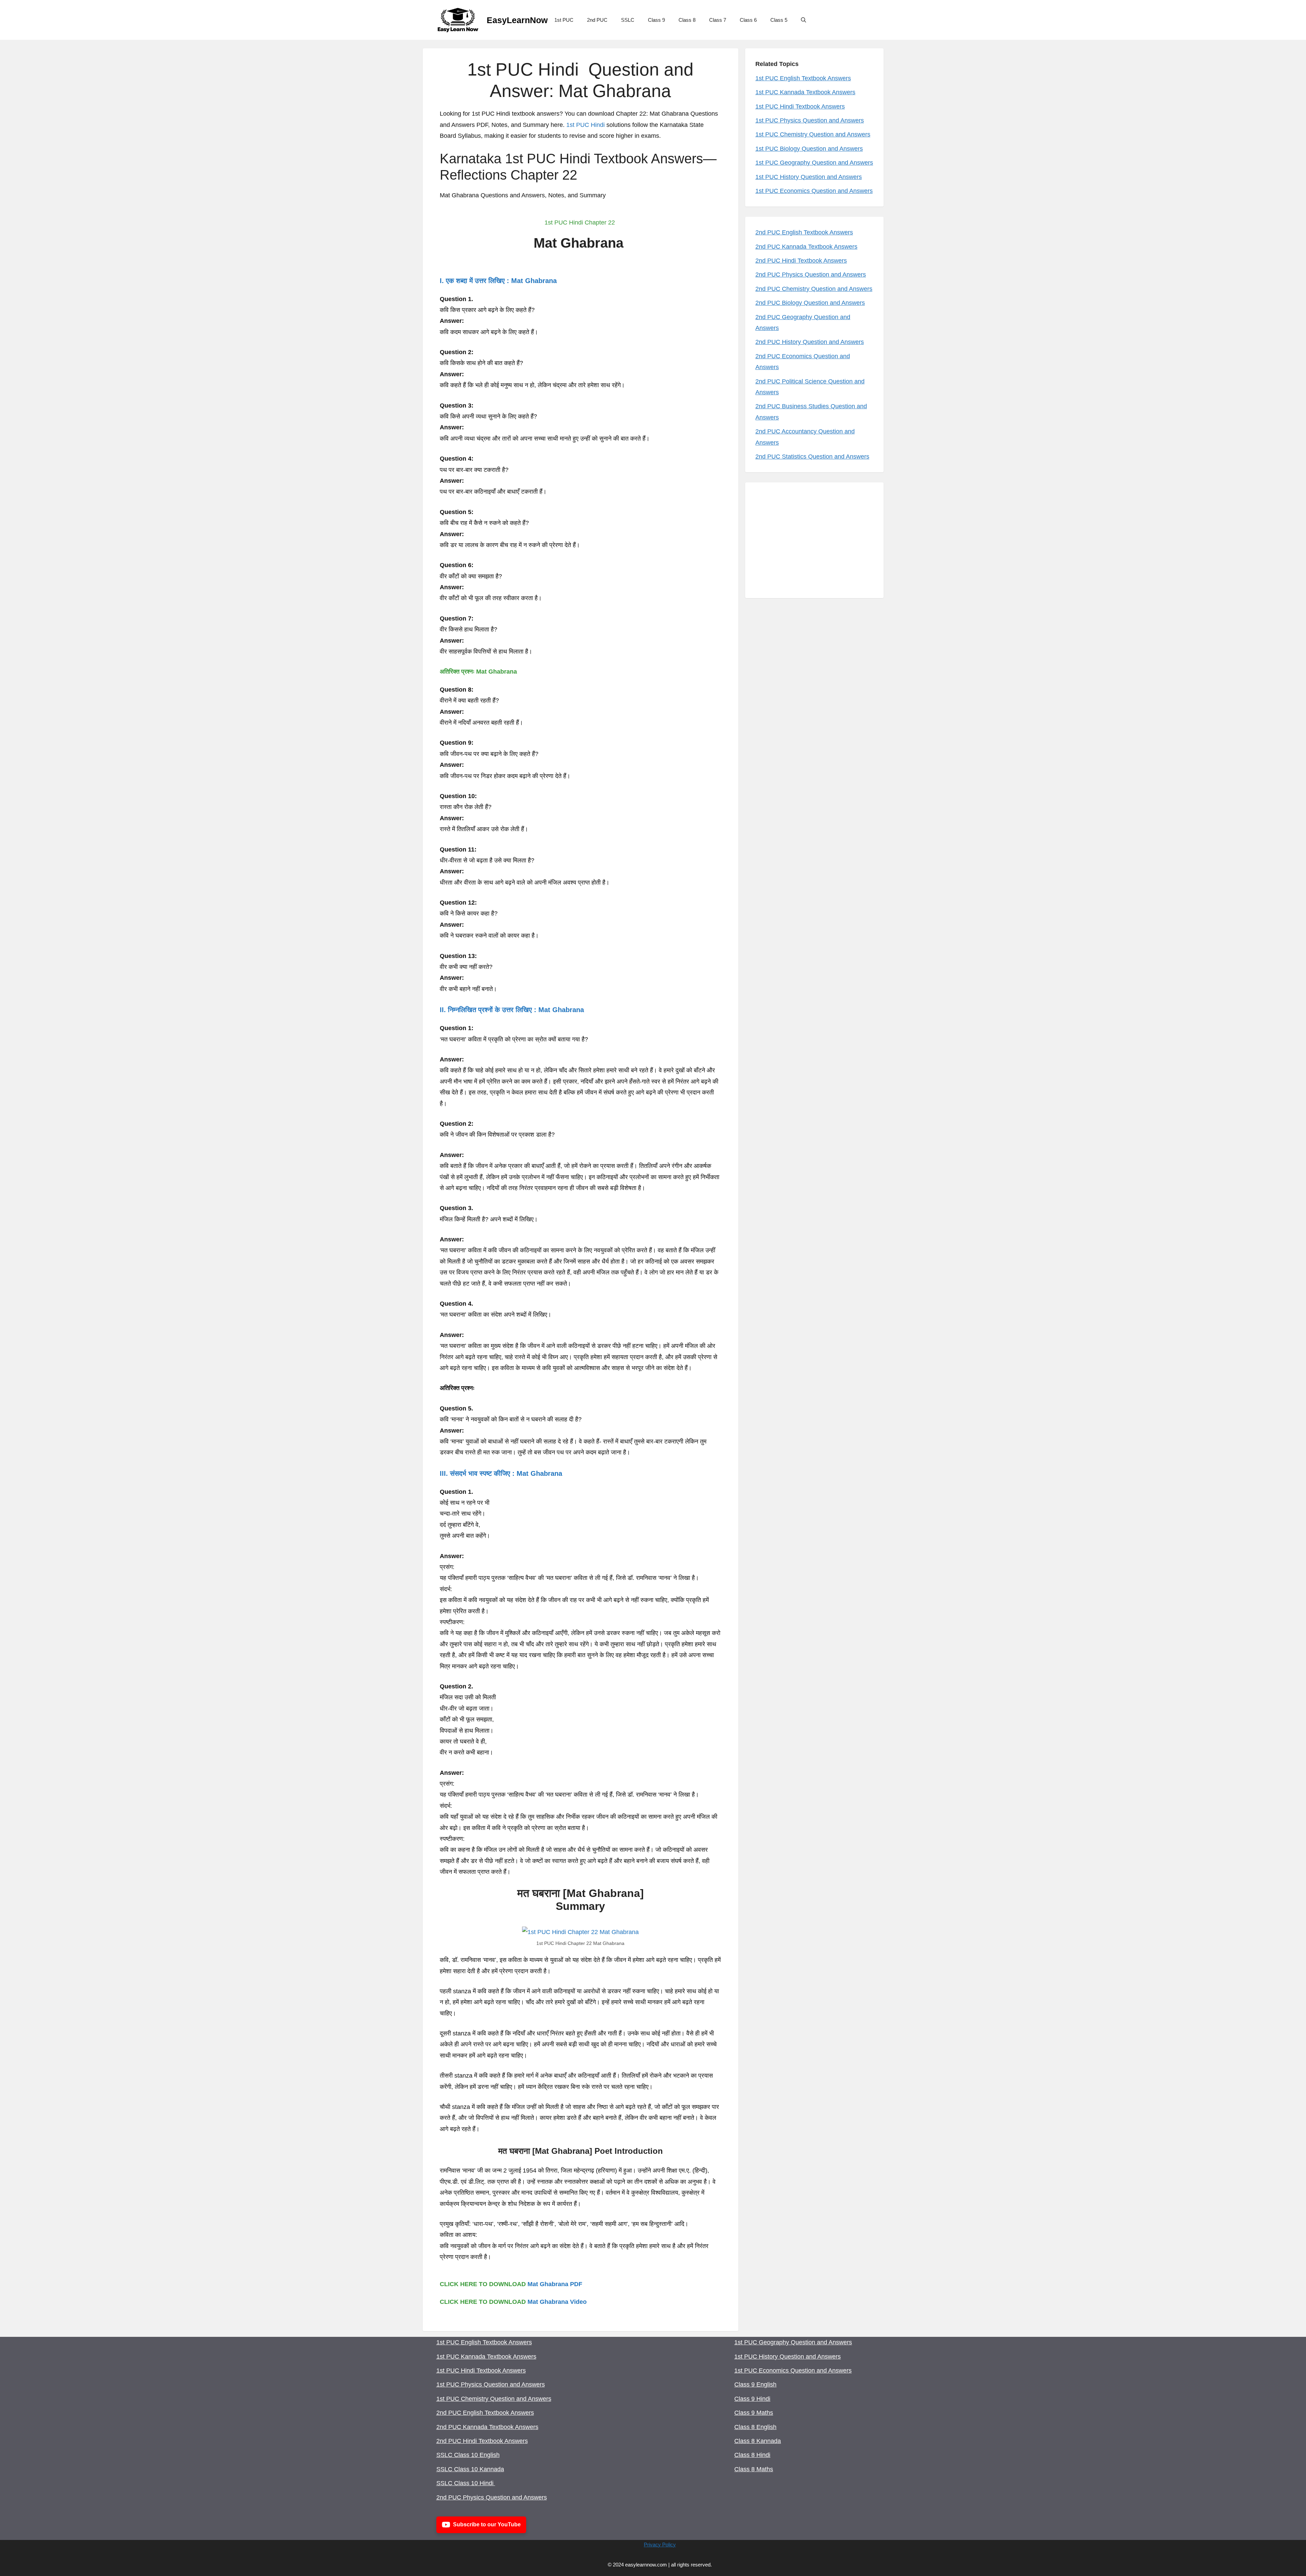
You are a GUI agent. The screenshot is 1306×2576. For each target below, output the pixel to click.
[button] (803, 20)
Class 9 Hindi (752, 2399)
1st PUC (564, 20)
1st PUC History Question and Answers (809, 177)
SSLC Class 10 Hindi (466, 2483)
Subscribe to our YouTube (487, 2524)
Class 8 (687, 20)
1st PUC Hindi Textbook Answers (800, 106)
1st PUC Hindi (585, 125)
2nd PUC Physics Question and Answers (811, 275)
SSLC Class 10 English (468, 2455)
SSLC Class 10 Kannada (470, 2469)
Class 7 (718, 20)
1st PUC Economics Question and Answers (814, 191)
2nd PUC (597, 20)
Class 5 (779, 20)
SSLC (628, 20)
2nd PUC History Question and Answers (810, 342)
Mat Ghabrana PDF (555, 2284)
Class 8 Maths (754, 2469)
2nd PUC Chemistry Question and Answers (814, 289)
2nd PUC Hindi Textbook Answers (801, 261)
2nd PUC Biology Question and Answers (810, 303)
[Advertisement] (814, 540)
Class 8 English (755, 2427)
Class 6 (748, 20)
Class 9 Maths (754, 2413)
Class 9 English (755, 2384)
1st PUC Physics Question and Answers (810, 120)
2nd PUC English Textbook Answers (804, 232)
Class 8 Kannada (758, 2441)
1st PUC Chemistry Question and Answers (813, 134)
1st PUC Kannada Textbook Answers (805, 92)
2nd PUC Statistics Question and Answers (812, 457)
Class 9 (656, 20)
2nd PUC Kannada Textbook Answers (806, 247)
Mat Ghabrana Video (557, 2302)
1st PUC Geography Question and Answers (814, 163)
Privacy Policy (660, 2545)
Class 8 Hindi (752, 2455)
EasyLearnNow (517, 20)
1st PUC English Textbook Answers (803, 78)
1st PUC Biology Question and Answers (809, 149)
